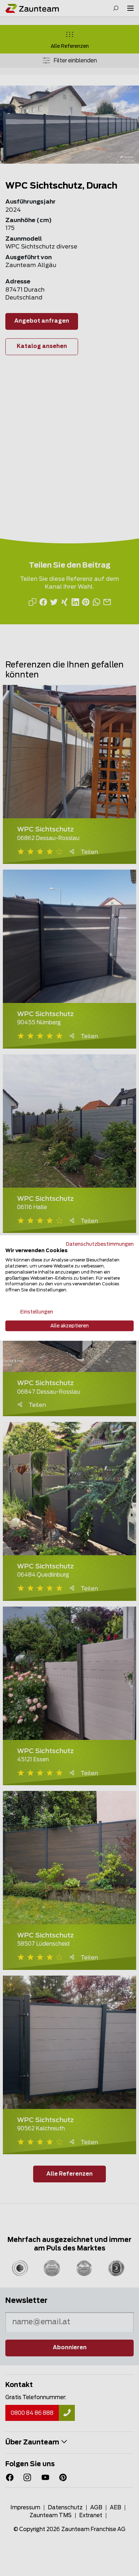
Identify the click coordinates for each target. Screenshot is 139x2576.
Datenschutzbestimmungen (100, 1244)
